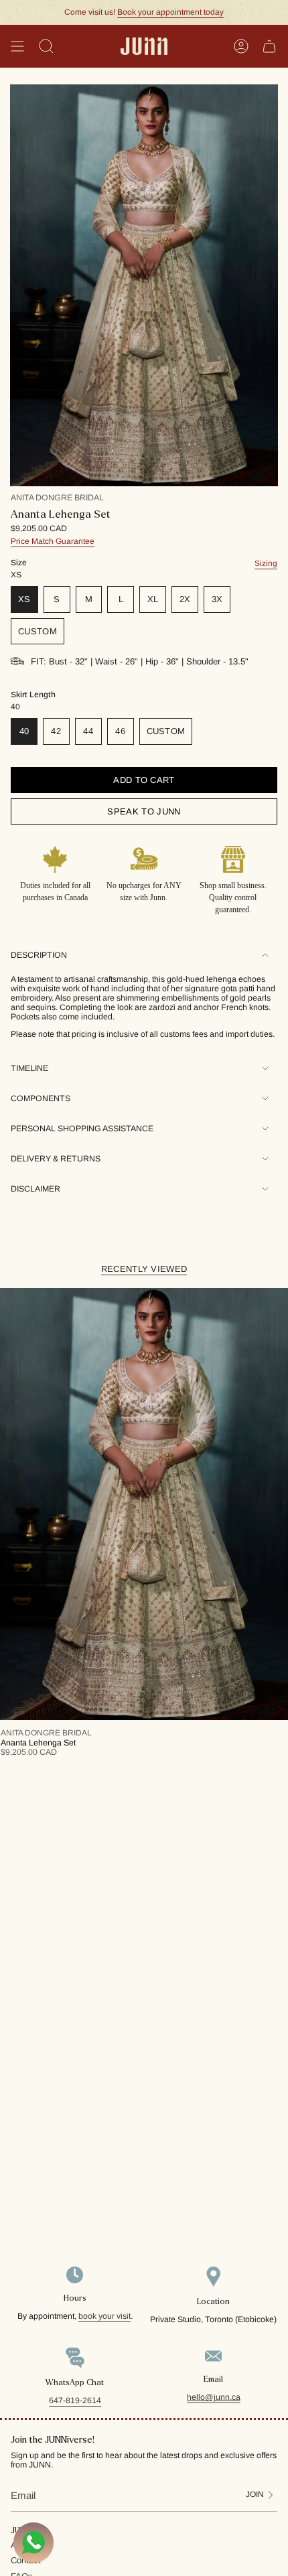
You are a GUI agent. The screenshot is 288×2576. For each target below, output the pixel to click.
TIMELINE (29, 1068)
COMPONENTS (41, 1098)
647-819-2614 (75, 2401)
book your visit (104, 2316)
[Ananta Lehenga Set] (144, 1504)
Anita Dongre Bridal (57, 498)
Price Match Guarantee (53, 541)
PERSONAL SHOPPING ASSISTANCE (82, 1129)
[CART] (269, 46)
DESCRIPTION (39, 955)
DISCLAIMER (35, 1189)
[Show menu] (17, 46)
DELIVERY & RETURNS (56, 1159)
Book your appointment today (170, 12)
